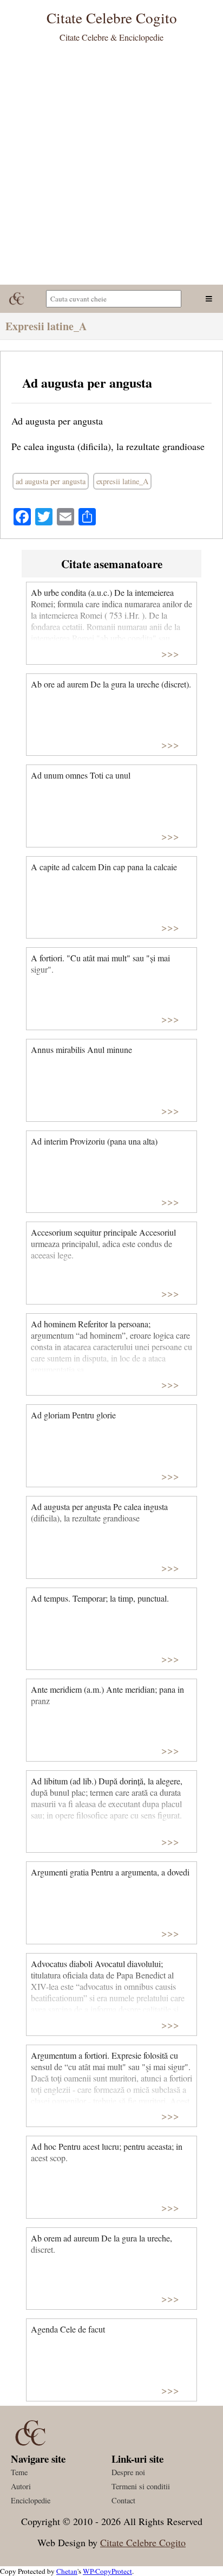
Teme (19, 2472)
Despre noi (128, 2472)
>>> (170, 653)
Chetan (67, 2571)
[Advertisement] (111, 168)
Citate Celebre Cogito (143, 2542)
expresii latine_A (122, 481)
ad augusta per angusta (51, 481)
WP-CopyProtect (107, 2571)
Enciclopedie (31, 2500)
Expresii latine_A (46, 326)
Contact (123, 2500)
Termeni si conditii (141, 2486)
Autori (21, 2486)
